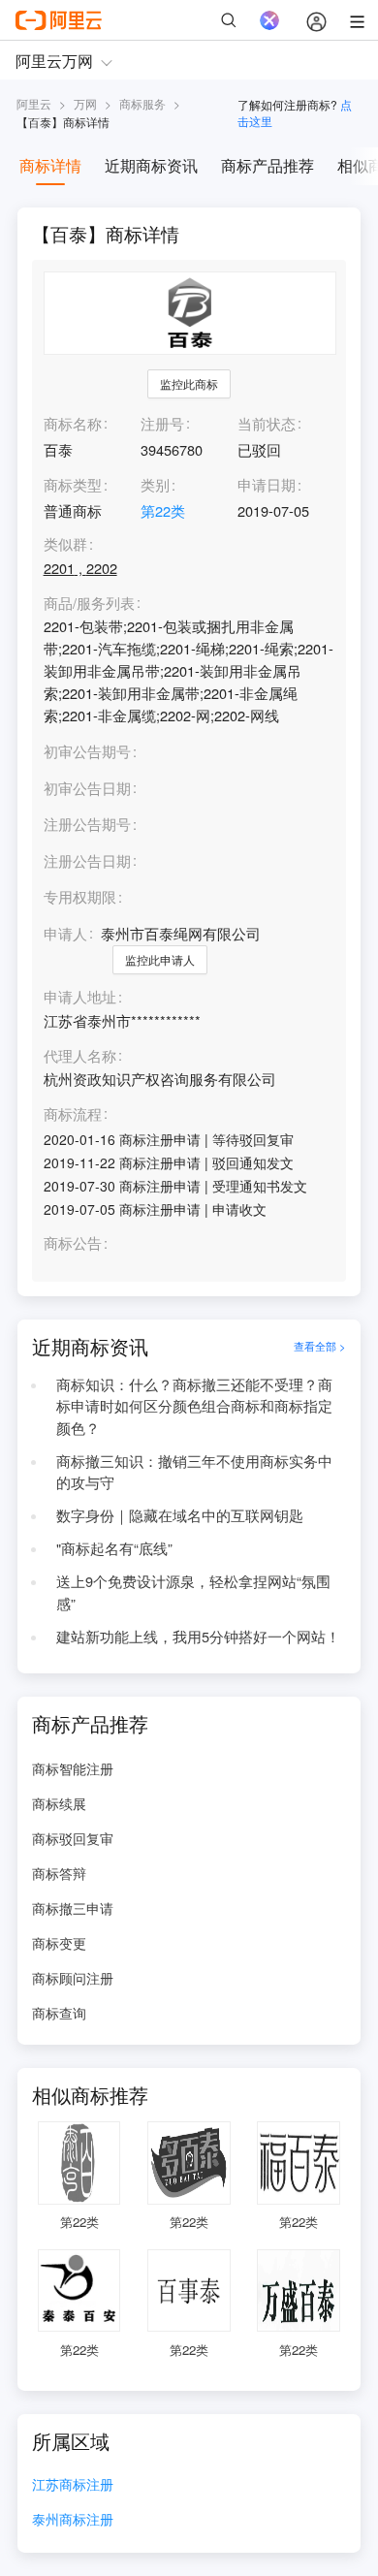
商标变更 (59, 1943)
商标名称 (73, 423)
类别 (155, 484)
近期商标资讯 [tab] (151, 165)
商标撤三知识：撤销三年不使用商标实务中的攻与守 (194, 1472)
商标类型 (73, 484)
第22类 (163, 510)
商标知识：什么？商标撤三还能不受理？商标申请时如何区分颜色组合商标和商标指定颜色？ (194, 1406)
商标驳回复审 (73, 1838)
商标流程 (73, 1114)
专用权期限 (80, 896)
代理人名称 (80, 1056)
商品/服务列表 (89, 604)
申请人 (65, 933)
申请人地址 (80, 997)
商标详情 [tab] (50, 165)
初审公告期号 (87, 751)
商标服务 (142, 103)
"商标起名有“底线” (114, 1548)
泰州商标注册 (73, 2520)
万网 (85, 103)
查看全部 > (320, 1346)
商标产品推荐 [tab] (268, 165)
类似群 (65, 544)
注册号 (162, 423)
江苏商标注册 (73, 2485)
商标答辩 (59, 1873)
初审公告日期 (87, 788)
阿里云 (34, 103)
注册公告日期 (87, 860)
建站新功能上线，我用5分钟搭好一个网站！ (198, 1636)
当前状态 (267, 423)
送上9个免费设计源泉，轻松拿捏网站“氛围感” (193, 1592)
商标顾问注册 (73, 1978)
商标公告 (73, 1243)
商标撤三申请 (73, 1908)
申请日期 (267, 484)
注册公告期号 (87, 824)
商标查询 (59, 2013)
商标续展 (59, 1803)
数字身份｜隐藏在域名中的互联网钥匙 (180, 1515)
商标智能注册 (73, 1768)
